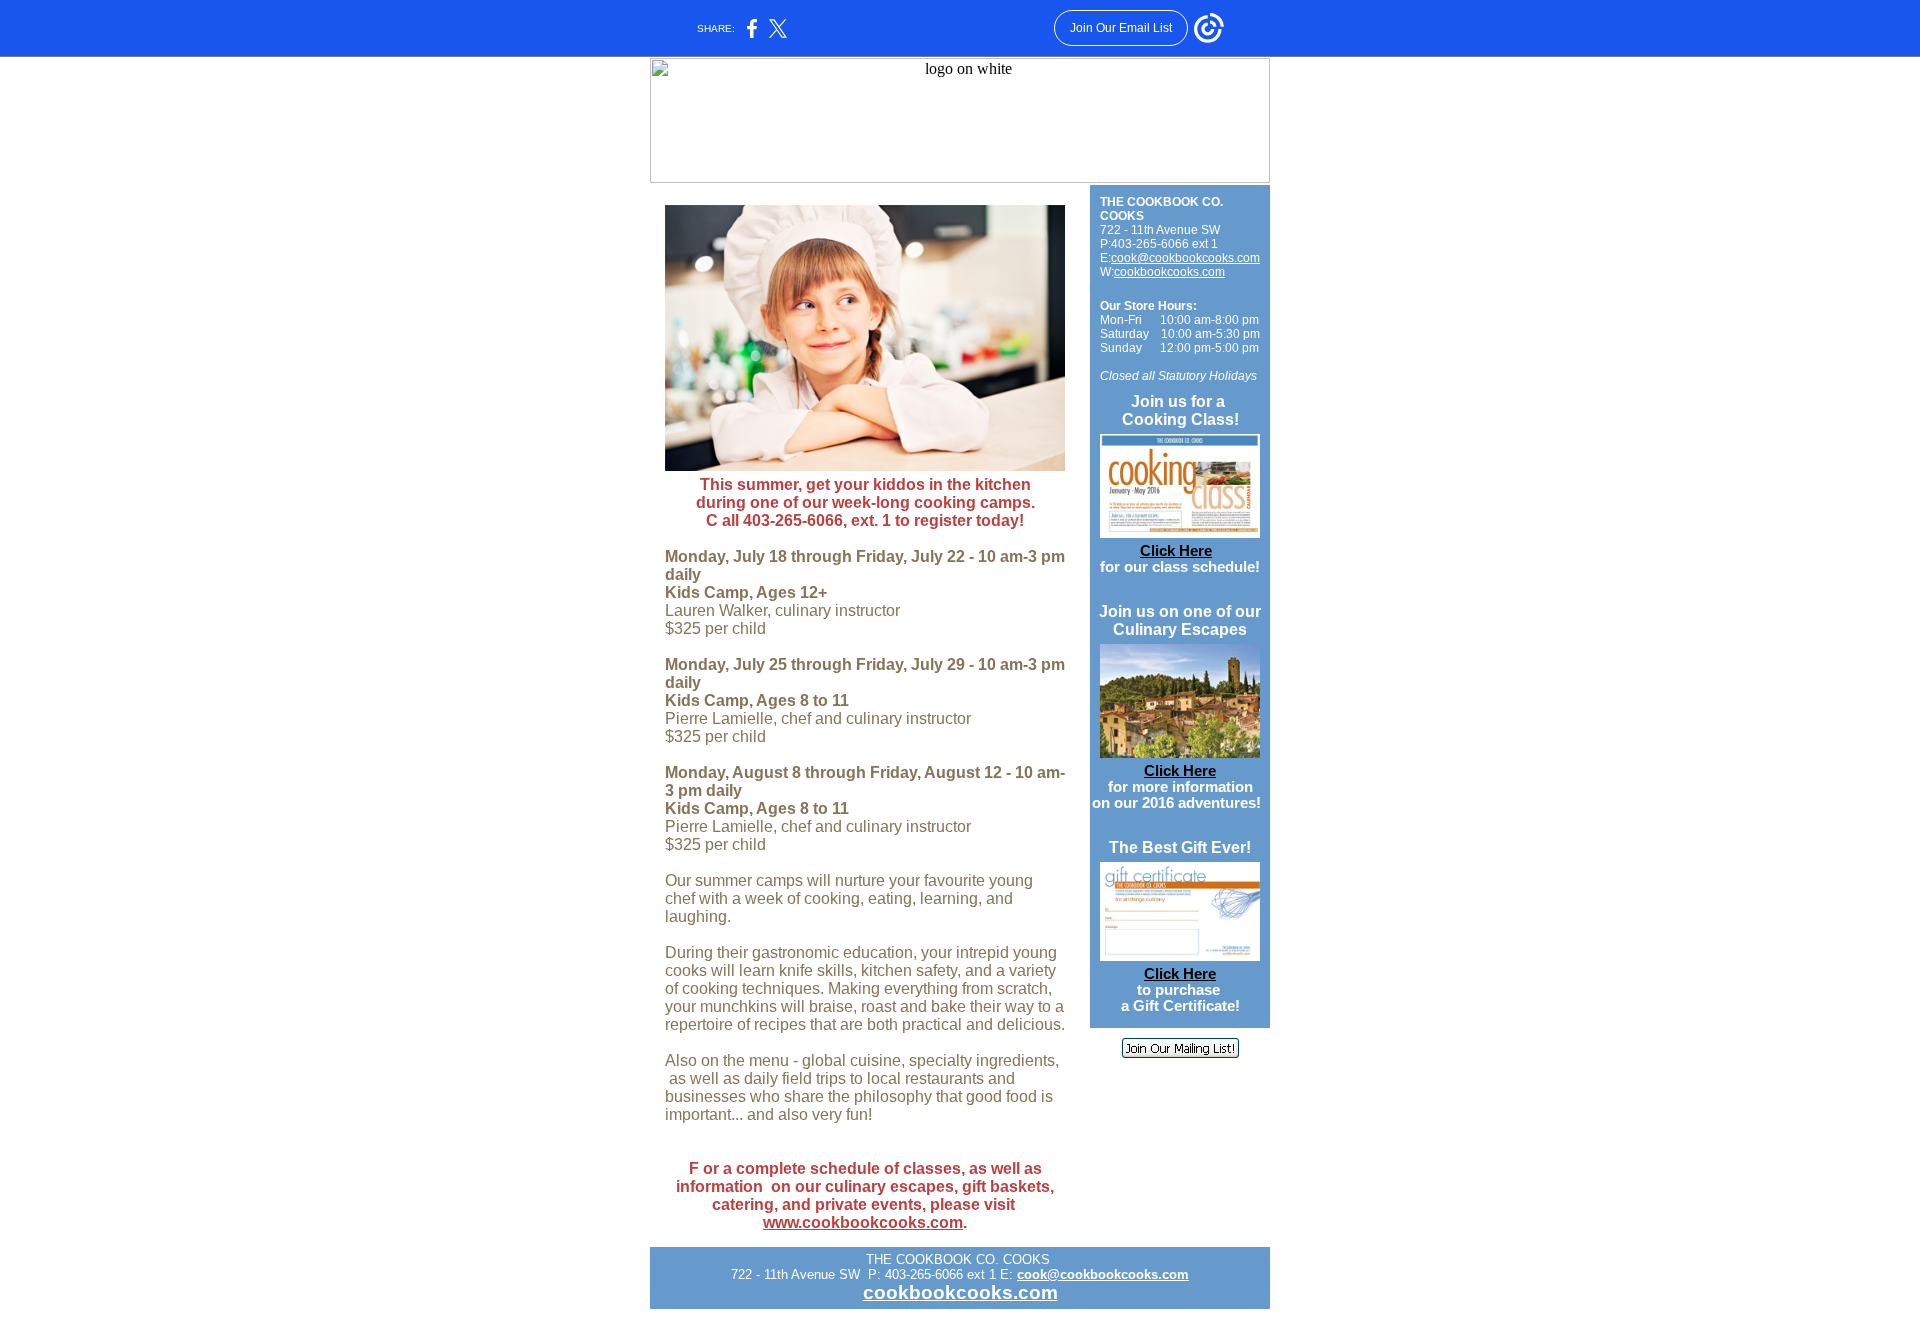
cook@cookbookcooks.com (1185, 258)
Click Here (1176, 551)
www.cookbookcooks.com (863, 1222)
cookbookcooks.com (1169, 272)
